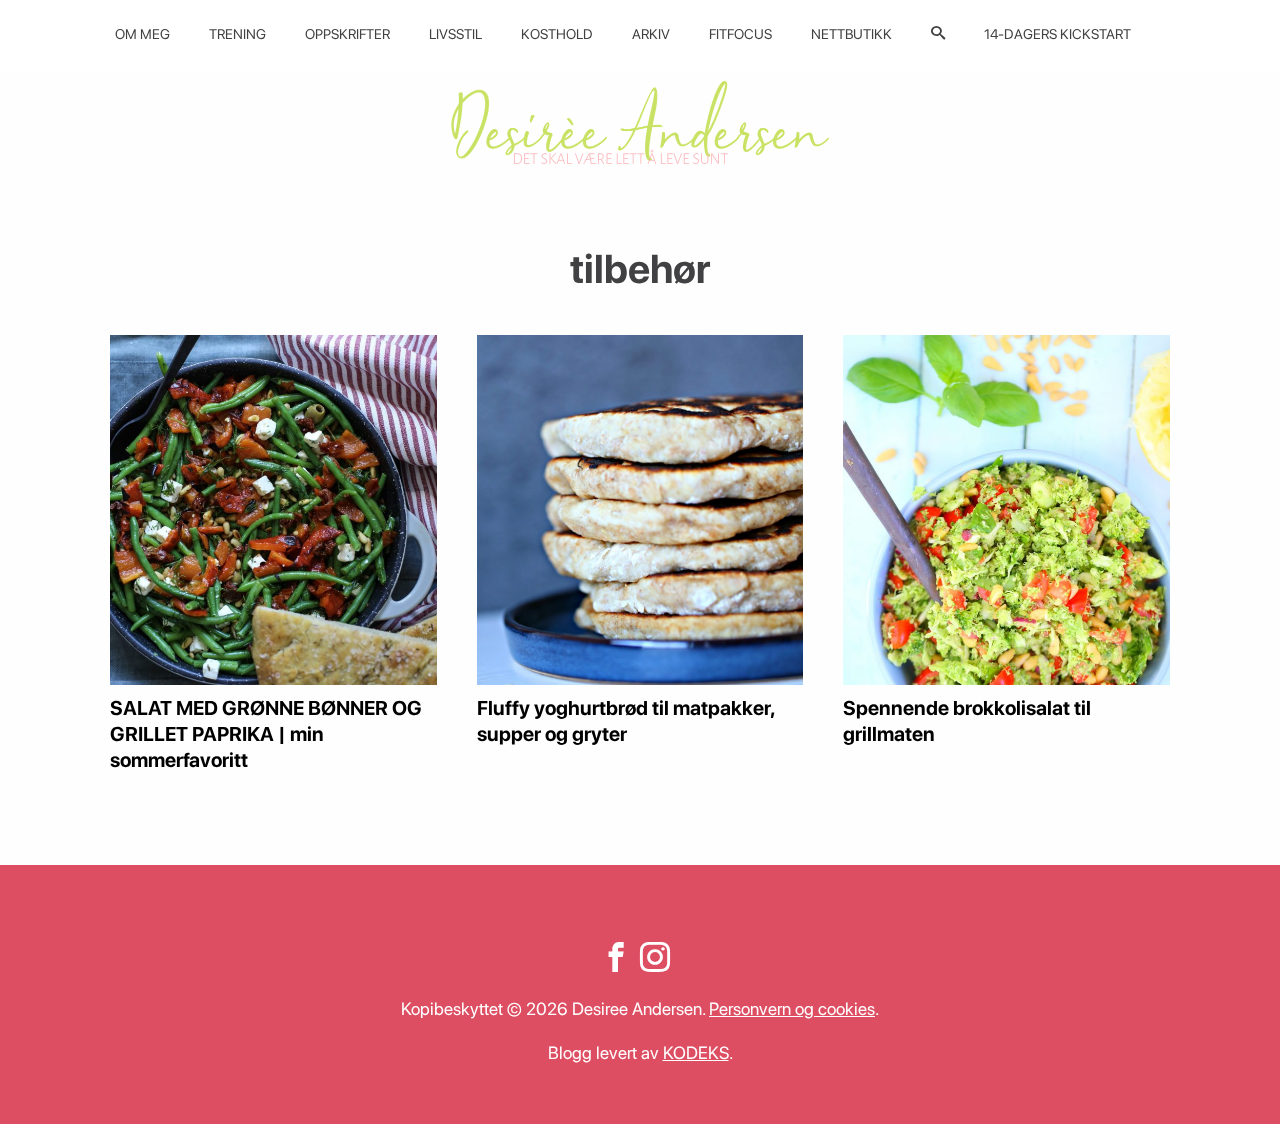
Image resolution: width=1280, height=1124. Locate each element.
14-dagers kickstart (1057, 34)
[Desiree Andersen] (640, 122)
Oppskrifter (347, 34)
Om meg (142, 34)
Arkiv (651, 34)
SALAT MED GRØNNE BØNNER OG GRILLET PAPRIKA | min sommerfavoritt (266, 734)
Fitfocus (740, 34)
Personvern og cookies (792, 1008)
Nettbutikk (851, 34)
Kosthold (557, 34)
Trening (237, 34)
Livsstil (455, 34)
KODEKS (696, 1052)
